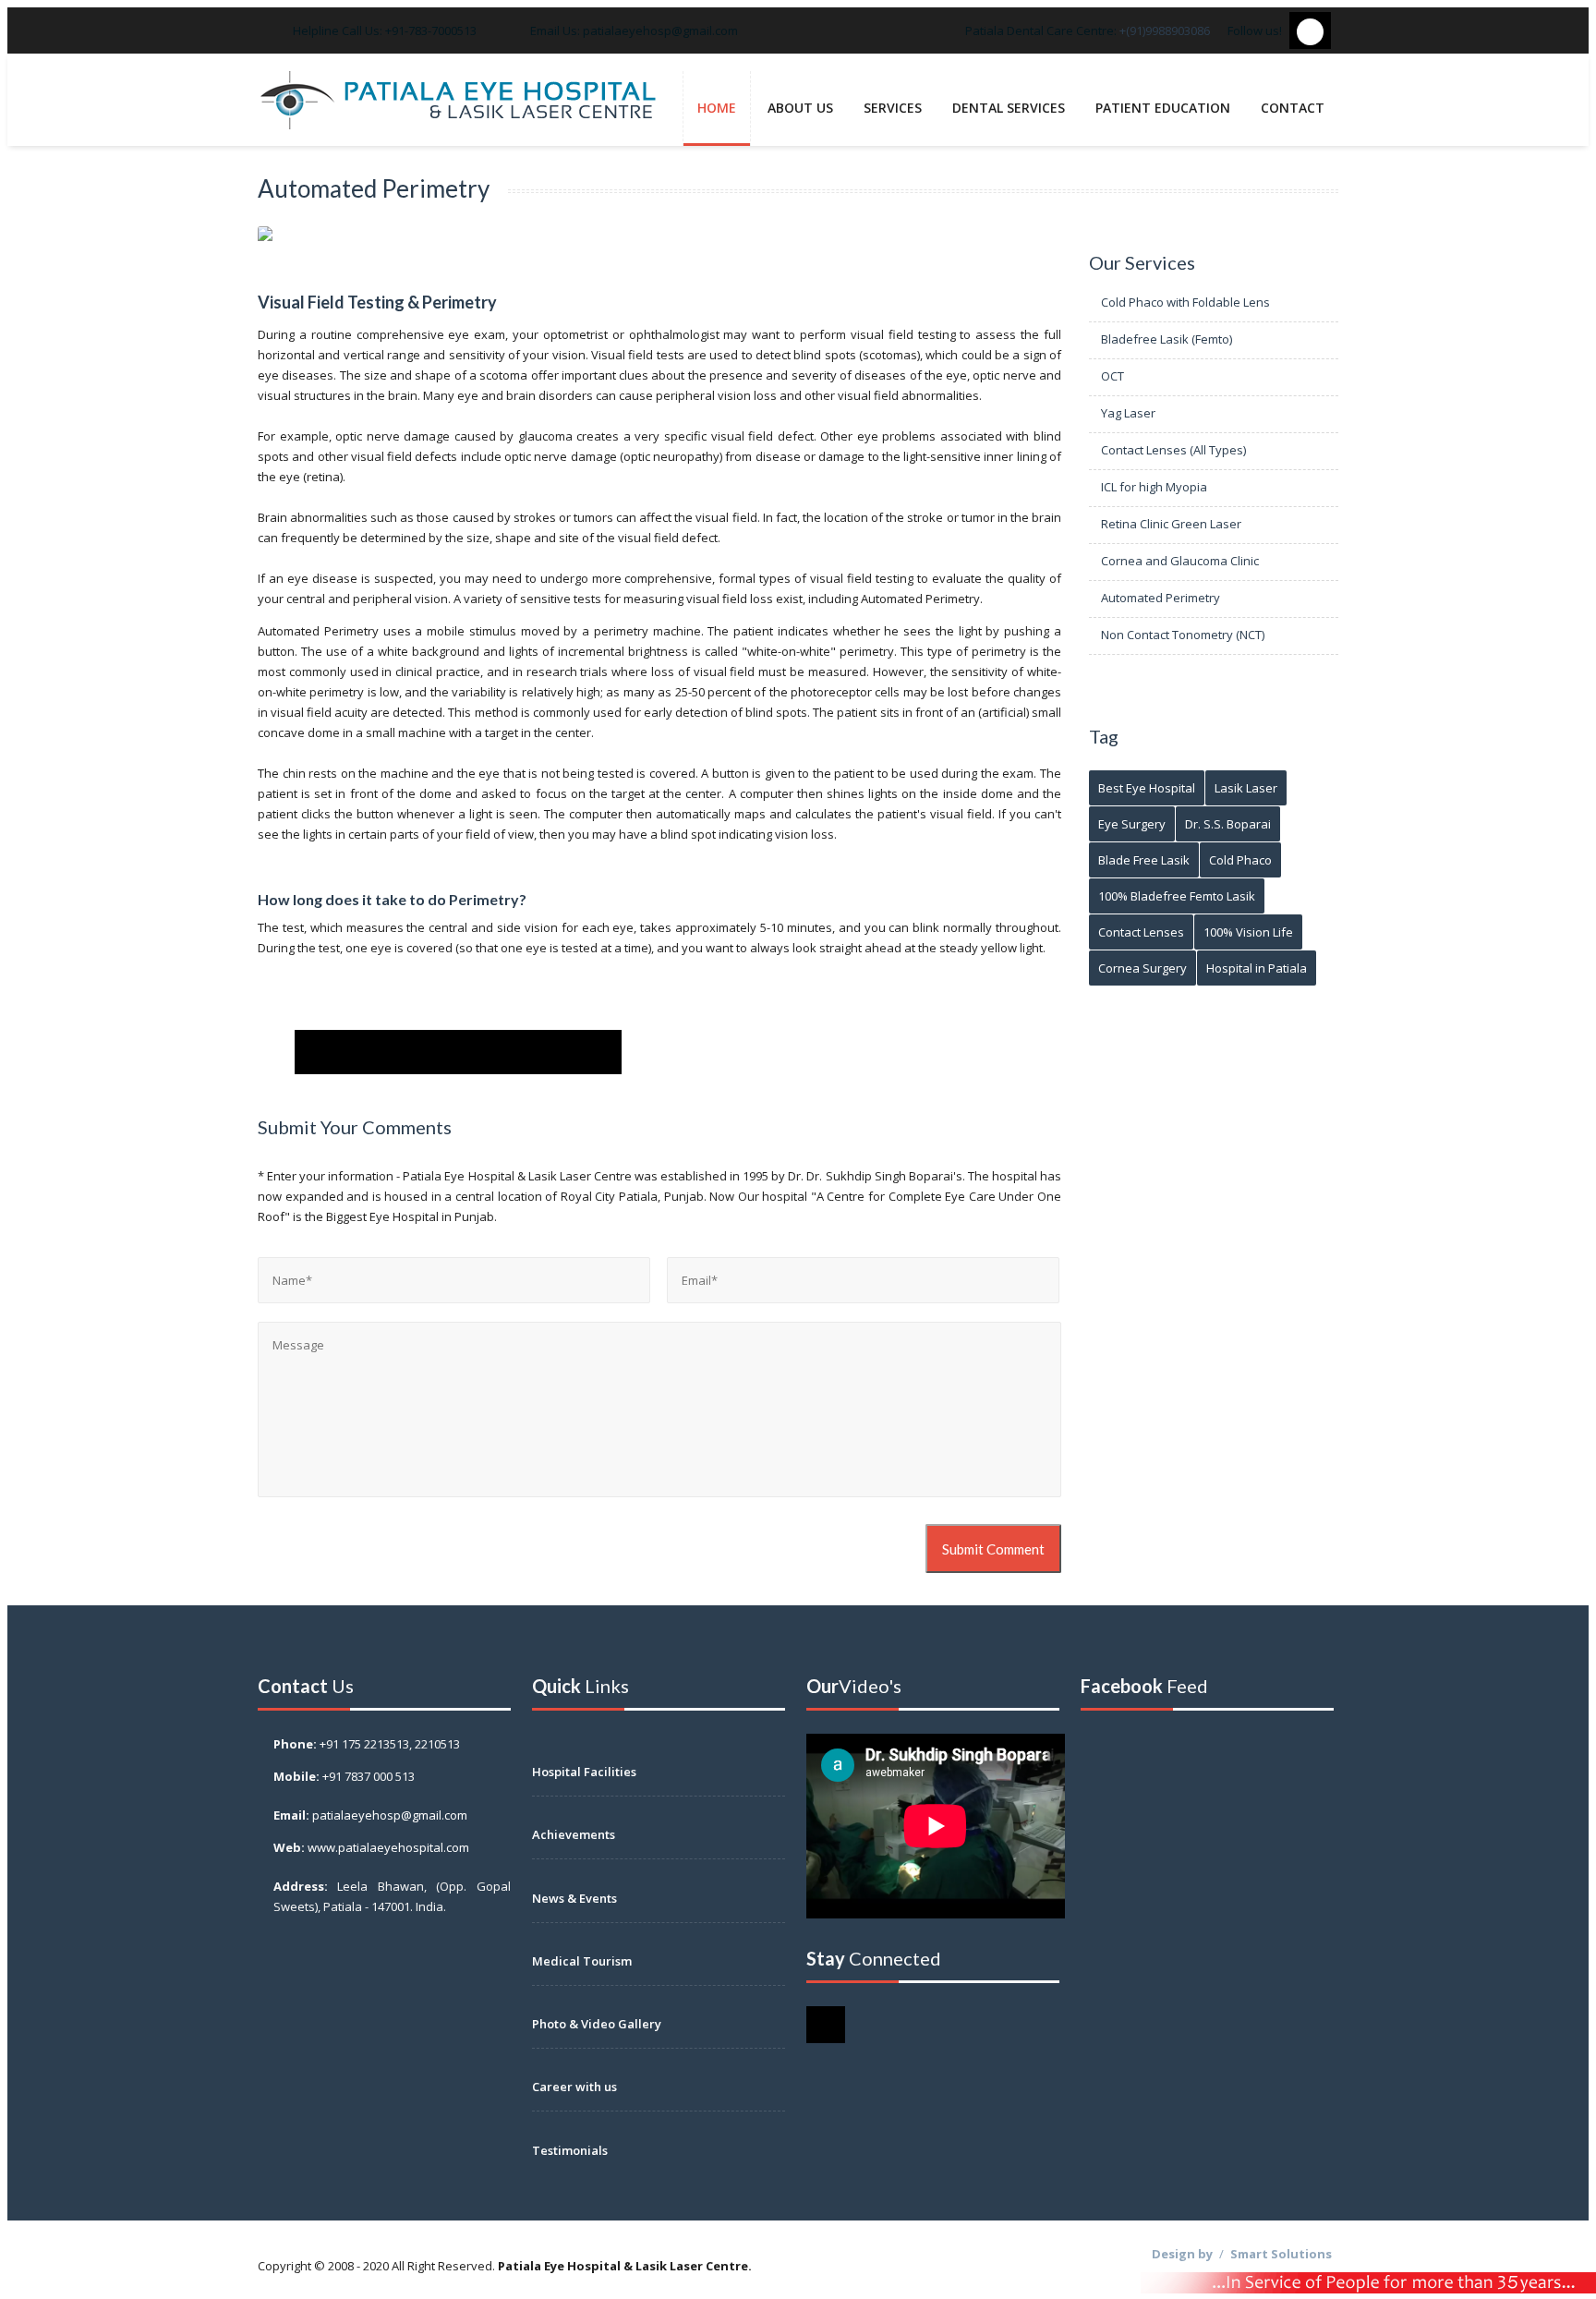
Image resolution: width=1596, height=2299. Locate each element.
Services (893, 108)
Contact (1293, 108)
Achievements (574, 1834)
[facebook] (1310, 30)
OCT (1111, 376)
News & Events (574, 1898)
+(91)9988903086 (1165, 30)
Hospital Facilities (584, 1772)
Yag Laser (1127, 413)
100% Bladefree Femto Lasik (1177, 896)
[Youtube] (540, 1052)
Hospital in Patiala (1257, 968)
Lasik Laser (1246, 788)
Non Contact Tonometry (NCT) (1181, 635)
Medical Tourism (582, 1961)
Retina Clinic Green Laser (1170, 524)
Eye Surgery (1132, 824)
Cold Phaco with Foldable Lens (1184, 302)
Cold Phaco (1240, 860)
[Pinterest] (485, 1052)
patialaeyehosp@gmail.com (660, 30)
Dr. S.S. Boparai (1228, 824)
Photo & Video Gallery (597, 2024)
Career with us (574, 2087)
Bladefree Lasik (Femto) (1165, 339)
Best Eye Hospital (1147, 788)
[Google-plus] (431, 1052)
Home (717, 108)
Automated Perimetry (1159, 598)
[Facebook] (322, 1052)
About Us (800, 108)
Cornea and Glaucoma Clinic (1179, 561)
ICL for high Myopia (1153, 487)
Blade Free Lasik (1144, 860)
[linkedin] (594, 1052)
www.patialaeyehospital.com (388, 1847)
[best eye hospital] (458, 103)
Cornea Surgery (1143, 968)
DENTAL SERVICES (1009, 108)
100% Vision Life (1248, 932)
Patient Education (1163, 108)
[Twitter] (376, 1052)
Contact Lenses (1141, 932)
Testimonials (570, 2150)
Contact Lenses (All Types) (1172, 450)
